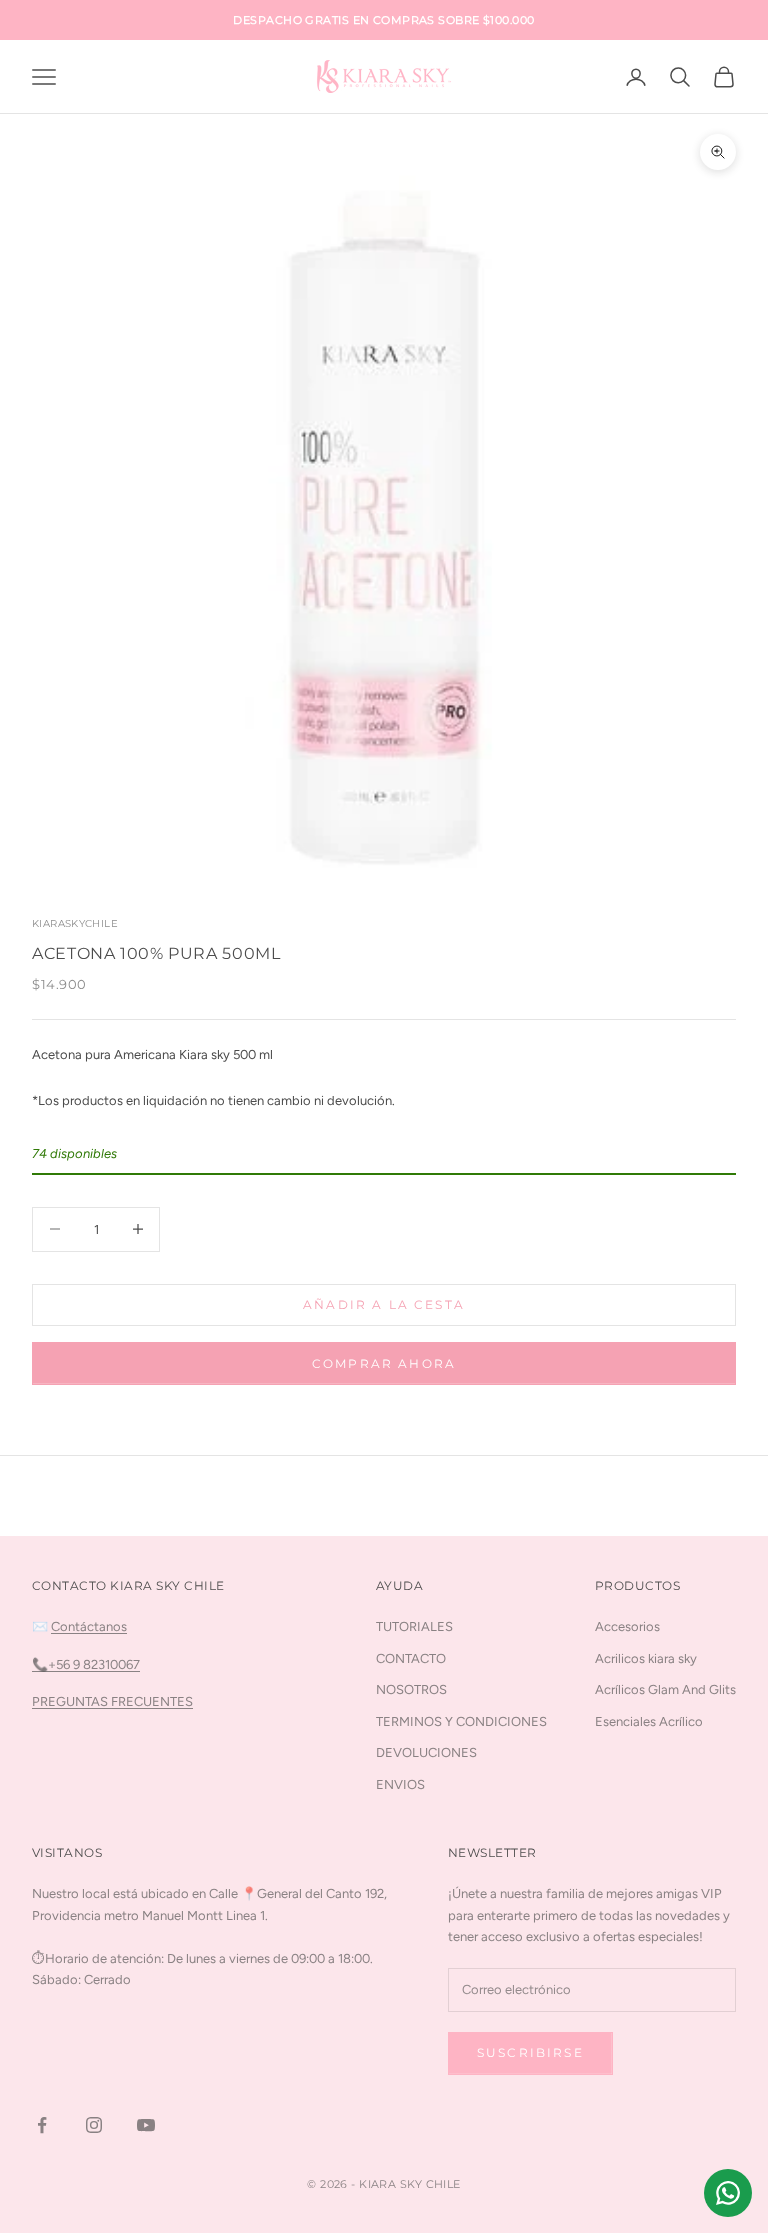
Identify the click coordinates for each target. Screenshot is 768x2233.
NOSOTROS (411, 1689)
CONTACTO (411, 1658)
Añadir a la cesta (384, 1304)
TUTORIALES (414, 1626)
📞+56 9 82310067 (86, 1664)
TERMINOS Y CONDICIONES (461, 1721)
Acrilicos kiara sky (646, 1658)
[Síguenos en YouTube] (146, 2125)
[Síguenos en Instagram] (94, 2125)
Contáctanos (89, 1626)
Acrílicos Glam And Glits (665, 1689)
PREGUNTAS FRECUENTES (112, 1701)
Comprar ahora (384, 1363)
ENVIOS (400, 1784)
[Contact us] (728, 2193)
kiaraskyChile (75, 923)
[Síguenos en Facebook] (42, 2125)
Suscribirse (530, 2052)
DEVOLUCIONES (426, 1752)
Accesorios (627, 1626)
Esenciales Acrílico (649, 1721)
